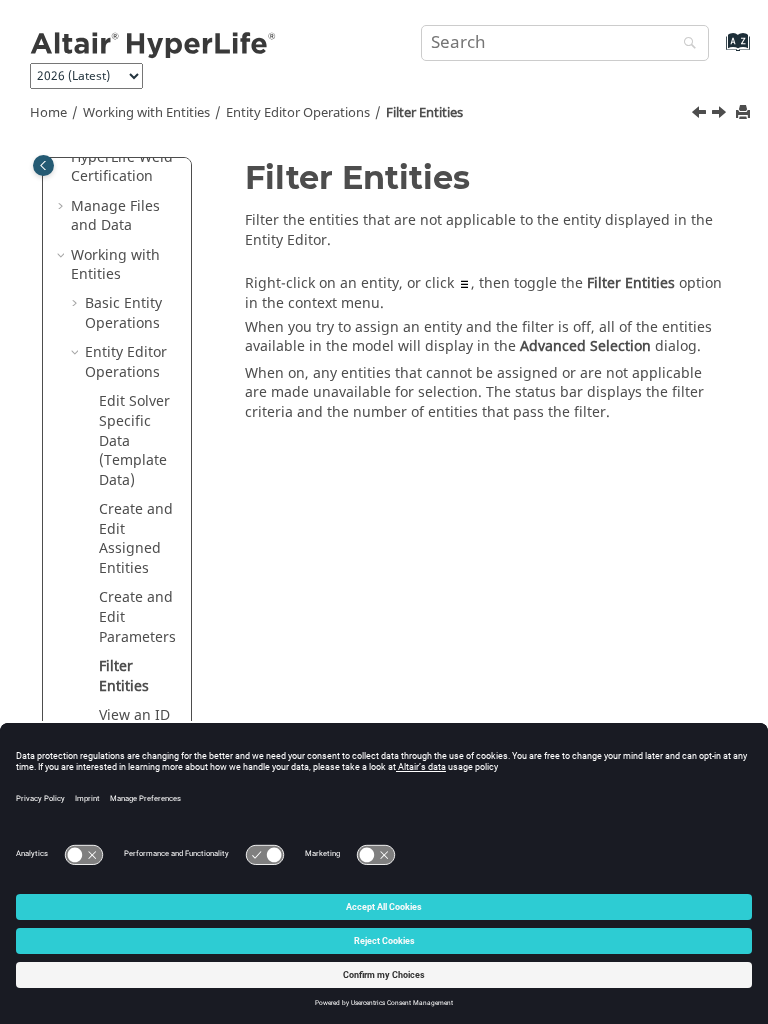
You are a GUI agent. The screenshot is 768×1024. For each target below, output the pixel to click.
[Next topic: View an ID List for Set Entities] (721, 115)
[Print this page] (745, 113)
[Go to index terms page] (716, 51)
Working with (146, 113)
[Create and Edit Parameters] (701, 115)
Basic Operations (123, 313)
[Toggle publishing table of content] (43, 165)
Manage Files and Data (115, 216)
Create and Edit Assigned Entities (136, 539)
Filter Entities (424, 113)
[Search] (685, 44)
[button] (63, 207)
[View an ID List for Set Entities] (721, 115)
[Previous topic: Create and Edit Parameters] (701, 115)
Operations (298, 113)
